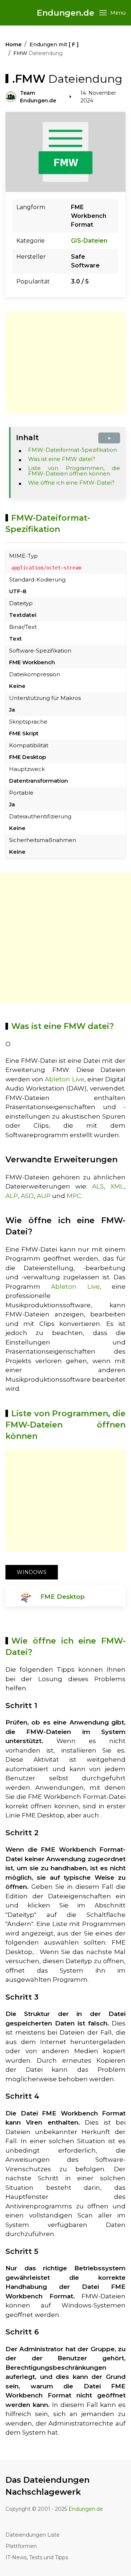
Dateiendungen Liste (33, 2535)
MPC (74, 1196)
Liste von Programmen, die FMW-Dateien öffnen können (74, 471)
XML (117, 1186)
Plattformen (21, 2546)
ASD (27, 1196)
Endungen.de (65, 13)
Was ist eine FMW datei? (62, 459)
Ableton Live (64, 1079)
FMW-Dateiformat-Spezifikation (72, 450)
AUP (44, 1196)
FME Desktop (63, 1597)
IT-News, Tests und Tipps (37, 2557)
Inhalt (27, 438)
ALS (98, 1186)
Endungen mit (54, 44)
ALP (12, 1196)
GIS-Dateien (89, 241)
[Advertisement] (67, 363)
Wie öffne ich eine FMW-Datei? (71, 483)
